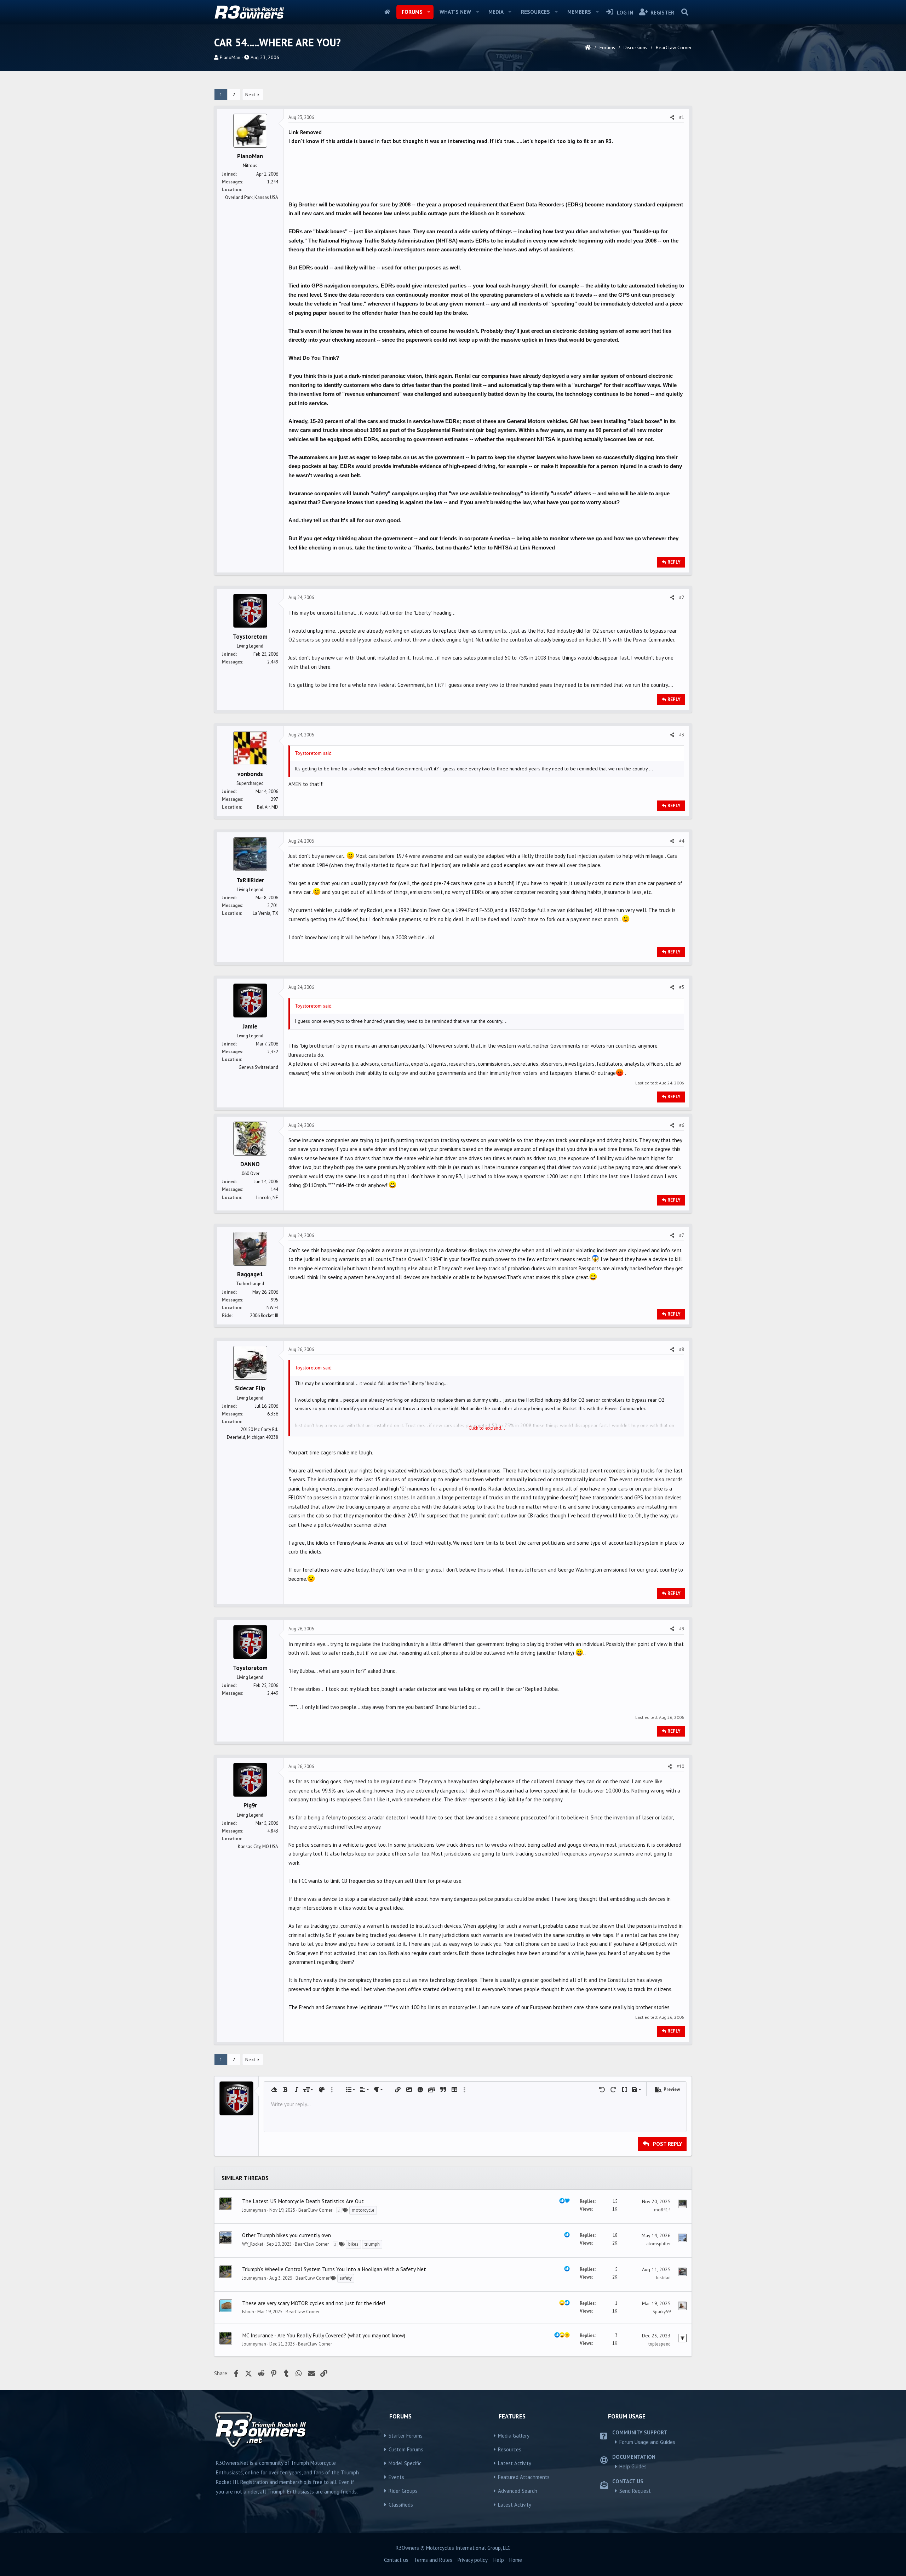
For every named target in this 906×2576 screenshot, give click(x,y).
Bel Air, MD (268, 807)
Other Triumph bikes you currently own (286, 2235)
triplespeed (660, 2344)
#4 (682, 841)
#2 (682, 597)
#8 (682, 1349)
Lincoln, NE (267, 1198)
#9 (682, 1629)
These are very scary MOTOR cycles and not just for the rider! (314, 2303)
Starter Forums (406, 2436)
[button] (429, 12)
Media (496, 12)
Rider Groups (403, 2491)
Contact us (396, 2560)
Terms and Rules (433, 2560)
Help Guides (633, 2466)
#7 (682, 1235)
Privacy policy (473, 2560)
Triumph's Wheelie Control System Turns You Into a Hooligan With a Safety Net (334, 2269)
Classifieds (401, 2505)
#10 (680, 1766)
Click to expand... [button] (487, 1428)
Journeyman (254, 2210)
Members (579, 12)
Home (387, 12)
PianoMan (230, 57)
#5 (682, 987)
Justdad (663, 2278)
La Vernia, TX (265, 913)
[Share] (672, 118)
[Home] (588, 47)
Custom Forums (406, 2449)
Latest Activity (515, 2463)
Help (499, 2560)
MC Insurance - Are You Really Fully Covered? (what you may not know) (324, 2335)
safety (346, 2278)
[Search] (685, 12)
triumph (372, 2244)
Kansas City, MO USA (258, 1846)
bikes (353, 2244)
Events (396, 2477)
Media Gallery (514, 2436)
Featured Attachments (524, 2477)
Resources (535, 12)
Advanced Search (518, 2491)
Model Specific (405, 2463)
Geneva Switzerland (258, 1067)
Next (250, 95)
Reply (674, 562)
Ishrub (248, 2312)
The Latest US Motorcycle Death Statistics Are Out (303, 2201)
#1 (682, 117)
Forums (412, 12)
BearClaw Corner (315, 2210)
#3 (682, 735)
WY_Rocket (253, 2244)
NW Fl (272, 1308)
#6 (682, 1125)
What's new (455, 12)
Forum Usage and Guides (647, 2442)
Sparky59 (662, 2312)
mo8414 (662, 2210)
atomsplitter (658, 2244)
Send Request (635, 2491)
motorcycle (363, 2210)
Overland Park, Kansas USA (252, 197)
